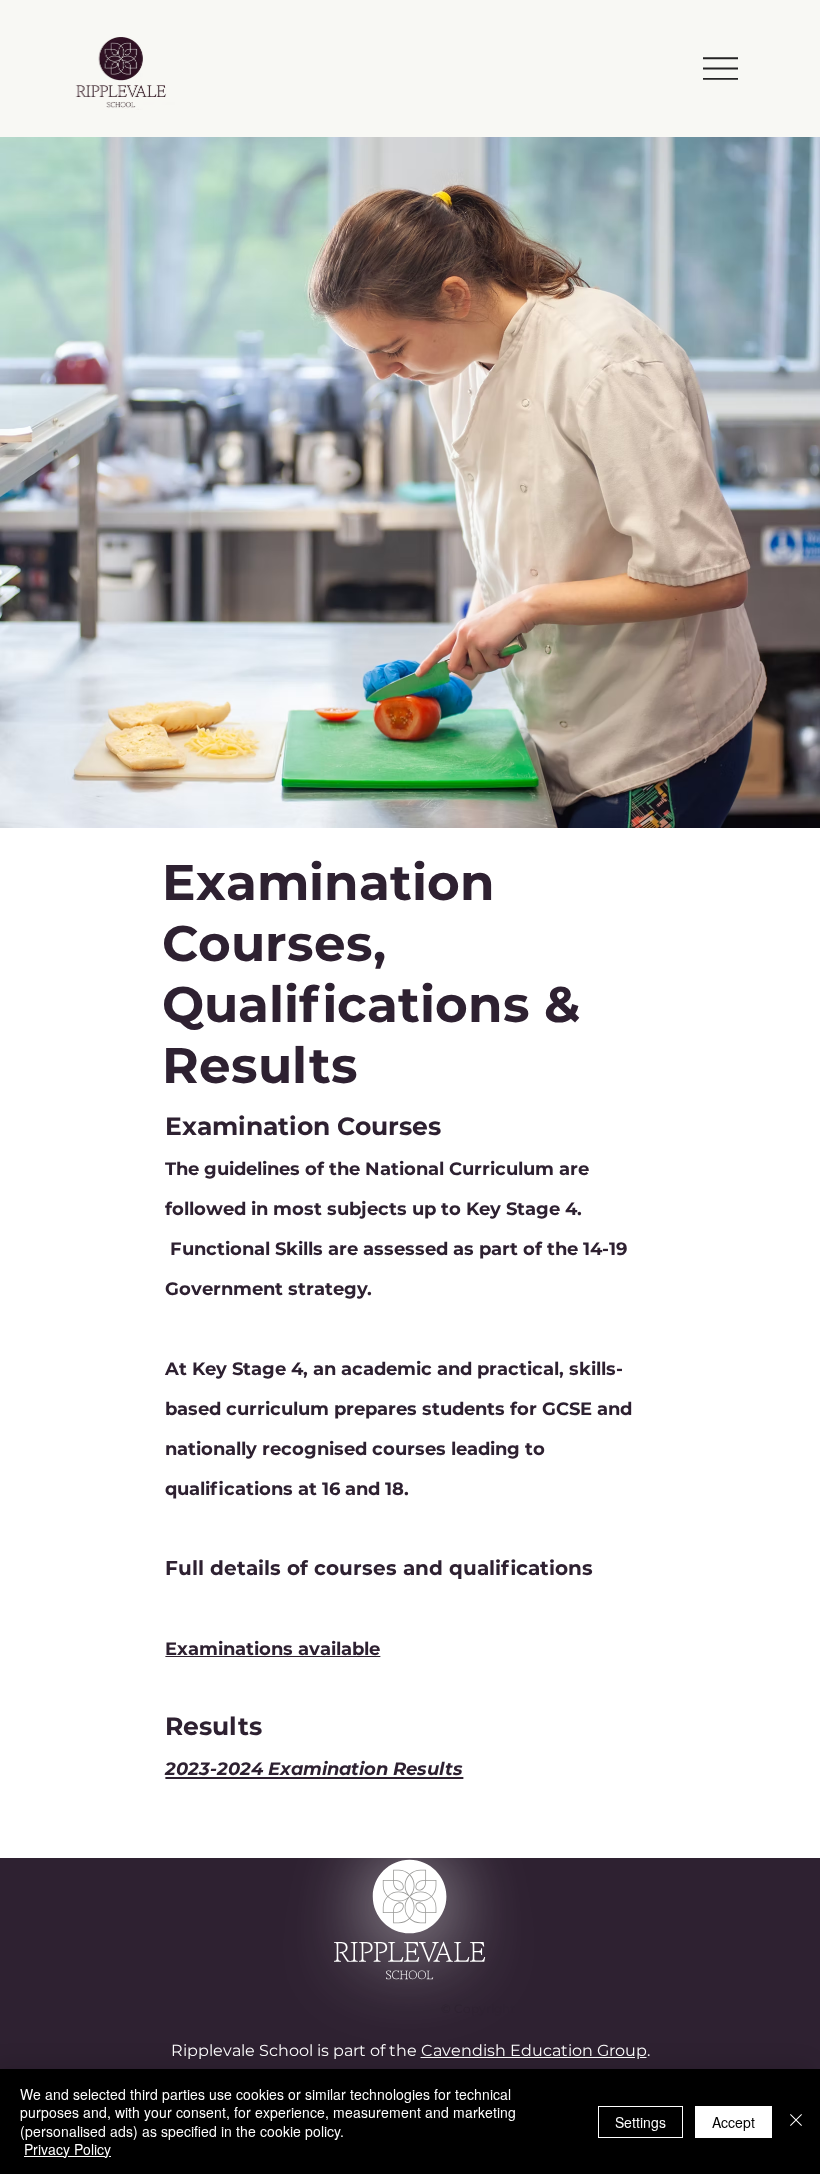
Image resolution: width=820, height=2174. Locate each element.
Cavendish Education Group (534, 2050)
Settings (640, 2122)
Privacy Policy (67, 2149)
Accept (733, 2122)
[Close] (796, 2121)
